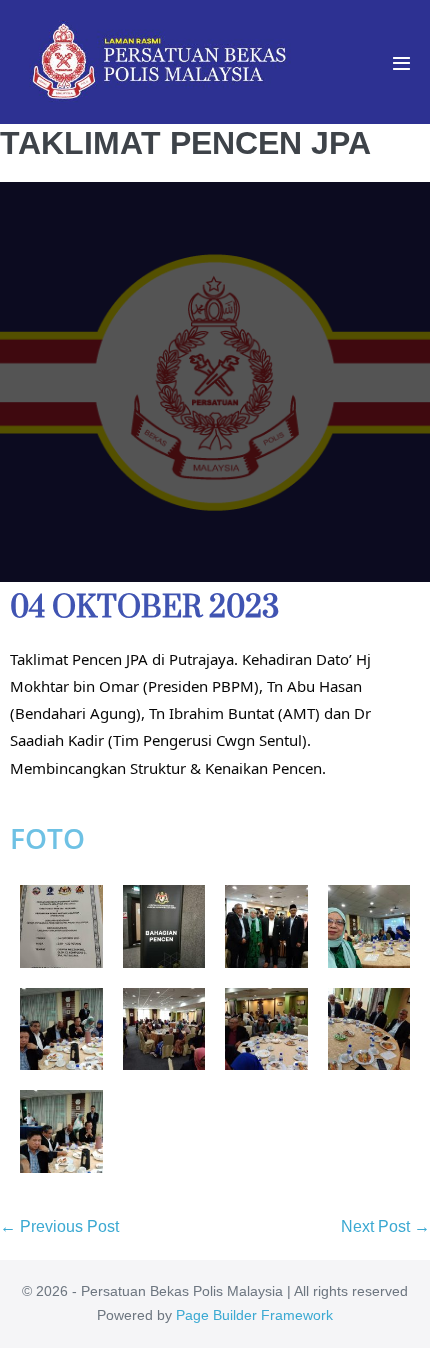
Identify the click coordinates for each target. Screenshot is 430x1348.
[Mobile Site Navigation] (401, 63)
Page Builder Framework (254, 1315)
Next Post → (385, 1226)
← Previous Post (59, 1226)
